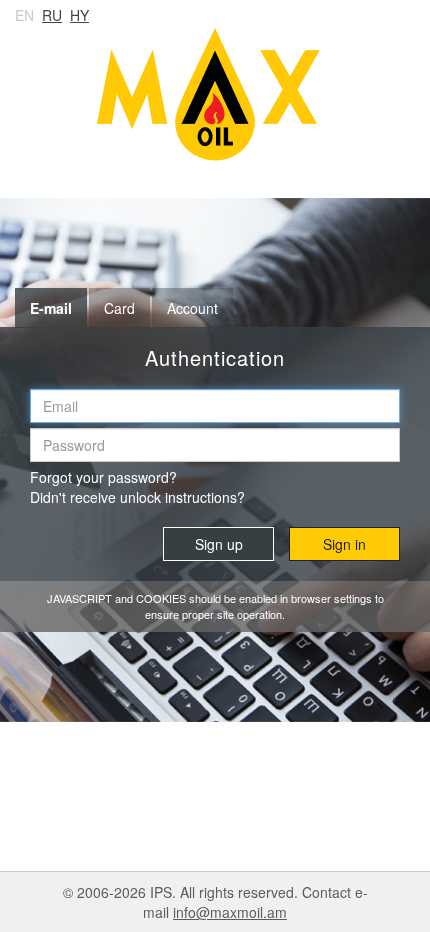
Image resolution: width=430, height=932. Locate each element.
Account (192, 308)
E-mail (51, 308)
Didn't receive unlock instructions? (137, 497)
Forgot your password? (103, 477)
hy (79, 15)
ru (52, 15)
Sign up (219, 544)
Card (119, 308)
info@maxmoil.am (230, 912)
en (24, 15)
